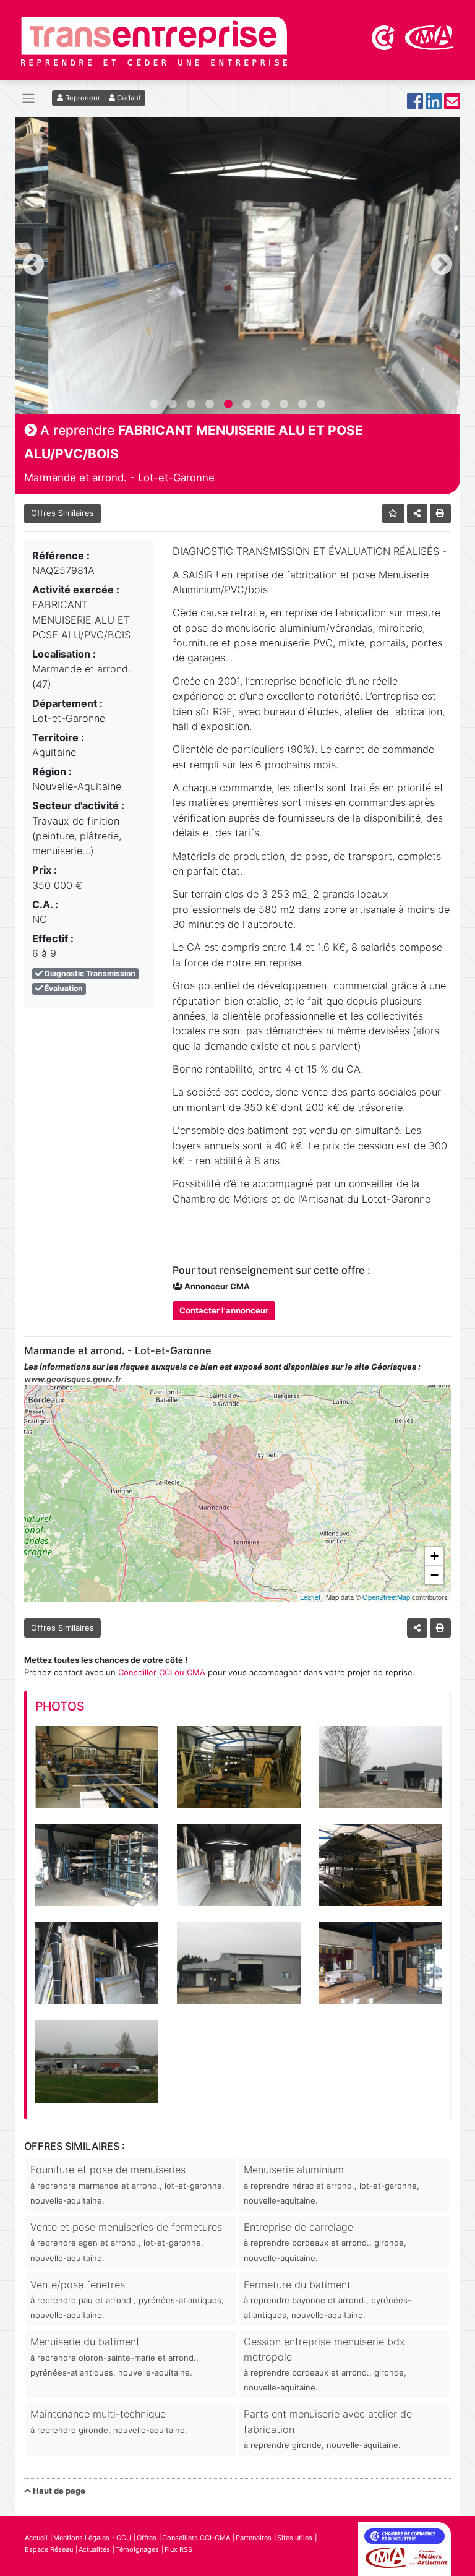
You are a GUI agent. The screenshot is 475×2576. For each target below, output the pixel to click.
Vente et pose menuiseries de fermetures (126, 2242)
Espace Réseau (49, 2549)
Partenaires (254, 2538)
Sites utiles (295, 2538)
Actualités (94, 2549)
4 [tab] (210, 405)
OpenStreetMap (386, 1597)
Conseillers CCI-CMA (196, 2538)
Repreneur (82, 98)
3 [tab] (191, 405)
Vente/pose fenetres (127, 2299)
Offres (147, 2538)
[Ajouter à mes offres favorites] (394, 513)
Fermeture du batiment (327, 2299)
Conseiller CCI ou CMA (162, 1672)
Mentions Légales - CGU (92, 2538)
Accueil (36, 2538)
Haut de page (58, 2491)
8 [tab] (284, 405)
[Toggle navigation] (28, 99)
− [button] (434, 1575)
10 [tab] (321, 405)
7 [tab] (265, 405)
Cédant (128, 98)
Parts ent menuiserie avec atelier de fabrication (328, 2429)
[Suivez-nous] (415, 105)
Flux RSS (178, 2549)
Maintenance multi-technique (109, 2421)
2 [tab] (173, 405)
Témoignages (137, 2549)
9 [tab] (302, 405)
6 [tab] (247, 405)
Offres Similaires (62, 513)
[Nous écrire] (452, 105)
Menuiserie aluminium (332, 2184)
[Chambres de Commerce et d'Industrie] (384, 36)
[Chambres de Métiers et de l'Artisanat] (430, 36)
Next (442, 265)
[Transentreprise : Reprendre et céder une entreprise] (154, 40)
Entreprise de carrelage (325, 2242)
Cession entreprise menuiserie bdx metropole (325, 2364)
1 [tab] (154, 405)
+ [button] (434, 1556)
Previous (33, 265)
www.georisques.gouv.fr (73, 1379)
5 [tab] (228, 405)
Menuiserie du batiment (114, 2356)
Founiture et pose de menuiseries (127, 2184)
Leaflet (310, 1597)
